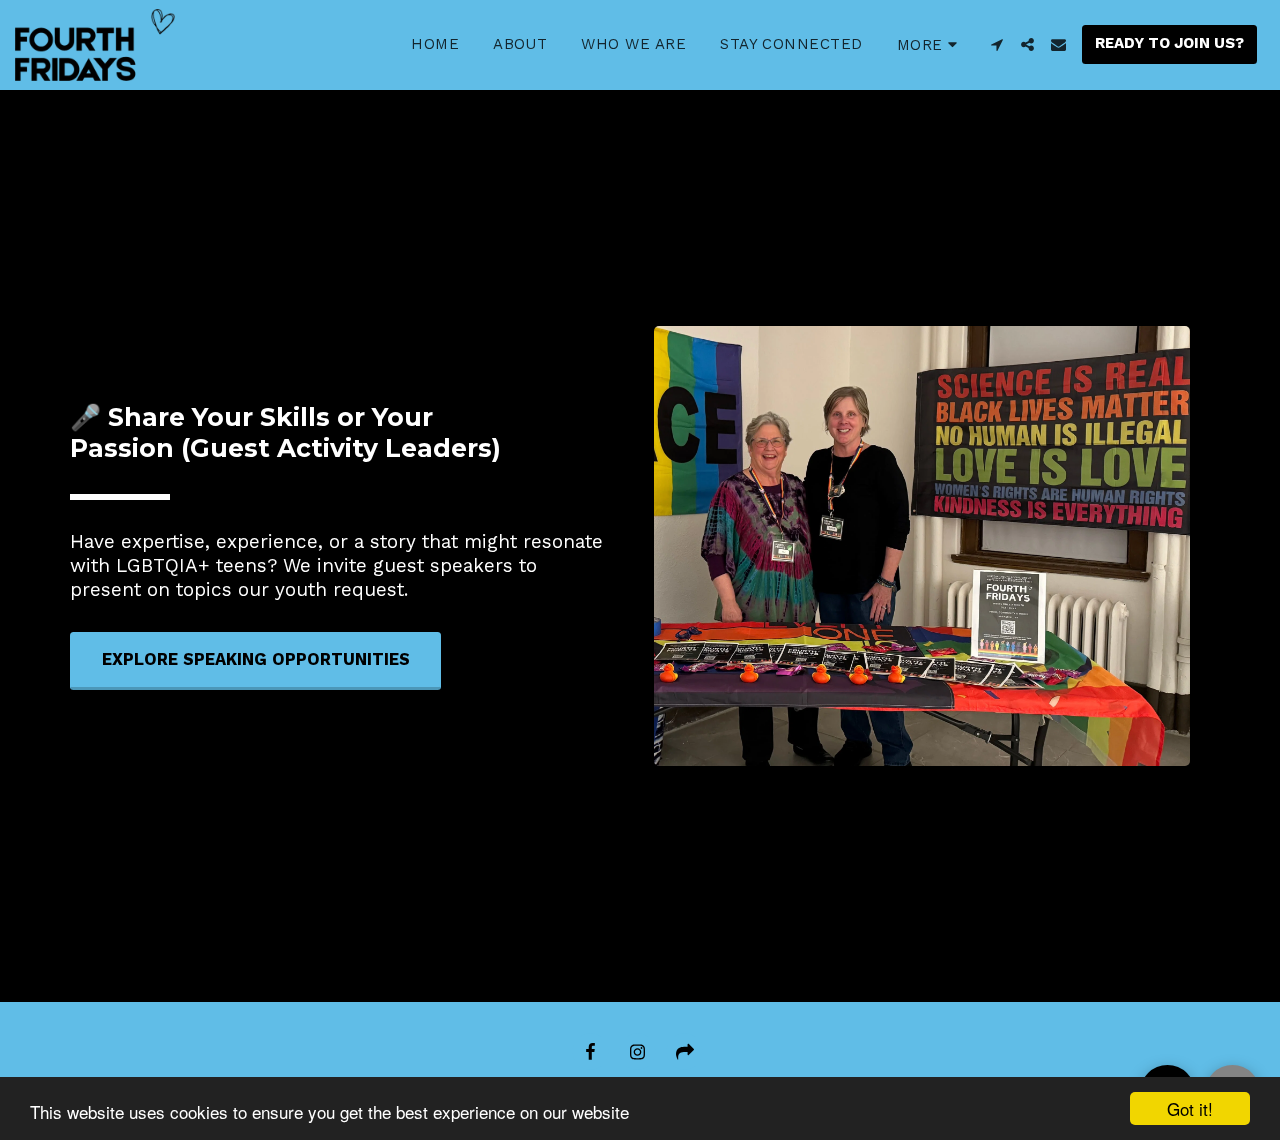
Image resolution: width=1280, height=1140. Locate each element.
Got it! (1190, 1108)
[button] (996, 44)
